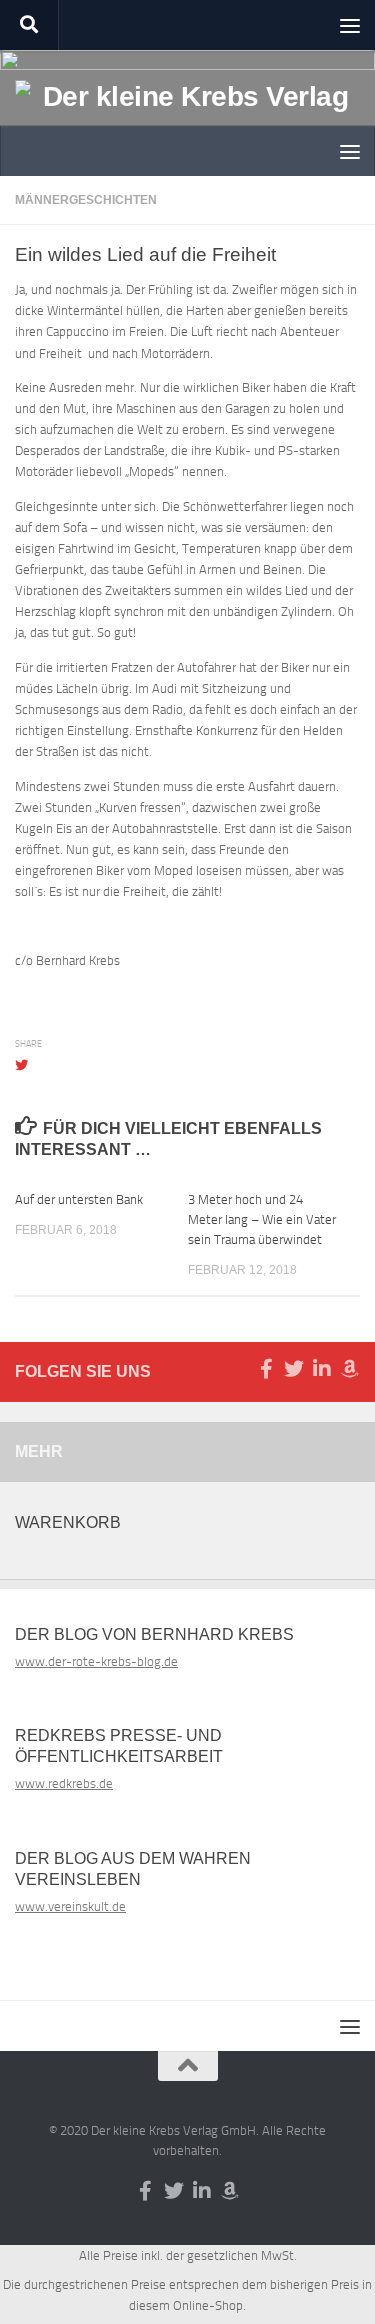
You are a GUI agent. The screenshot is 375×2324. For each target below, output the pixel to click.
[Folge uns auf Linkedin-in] (322, 1369)
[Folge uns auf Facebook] (266, 1369)
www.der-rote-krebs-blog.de (96, 1661)
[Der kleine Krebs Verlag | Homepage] (187, 119)
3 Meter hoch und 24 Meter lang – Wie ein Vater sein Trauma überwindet (262, 1219)
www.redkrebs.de (64, 1783)
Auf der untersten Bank (79, 1199)
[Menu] (350, 25)
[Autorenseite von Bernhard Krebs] (350, 1369)
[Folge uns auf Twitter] (294, 1369)
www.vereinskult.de (70, 1906)
